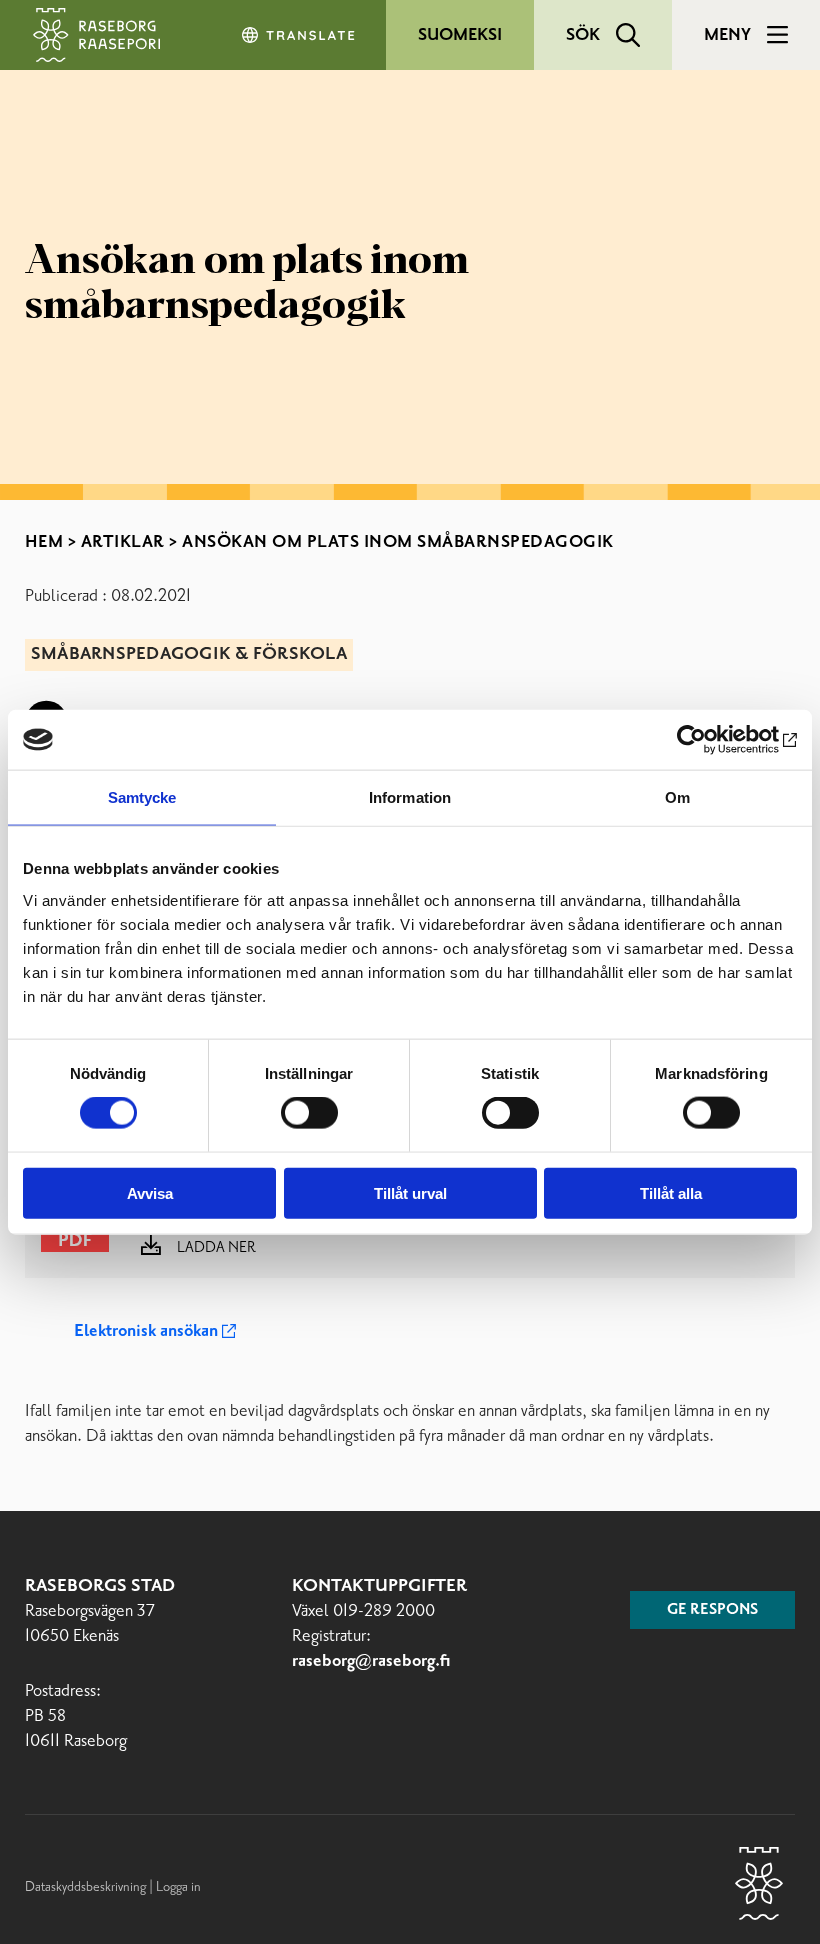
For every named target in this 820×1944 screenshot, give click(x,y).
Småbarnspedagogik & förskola (189, 654)
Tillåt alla (671, 1192)
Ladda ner (216, 1248)
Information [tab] (410, 797)
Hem (44, 542)
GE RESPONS (712, 1610)
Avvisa (150, 1192)
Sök (583, 35)
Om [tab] (677, 797)
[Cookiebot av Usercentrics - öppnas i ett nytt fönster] (709, 740)
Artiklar (123, 542)
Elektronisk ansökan (146, 1331)
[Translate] (300, 35)
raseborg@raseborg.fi (371, 1661)
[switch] (309, 1113)
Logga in (178, 1887)
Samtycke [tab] (142, 797)
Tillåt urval (410, 1192)
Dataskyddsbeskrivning (87, 1887)
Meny (727, 35)
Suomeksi (460, 35)
